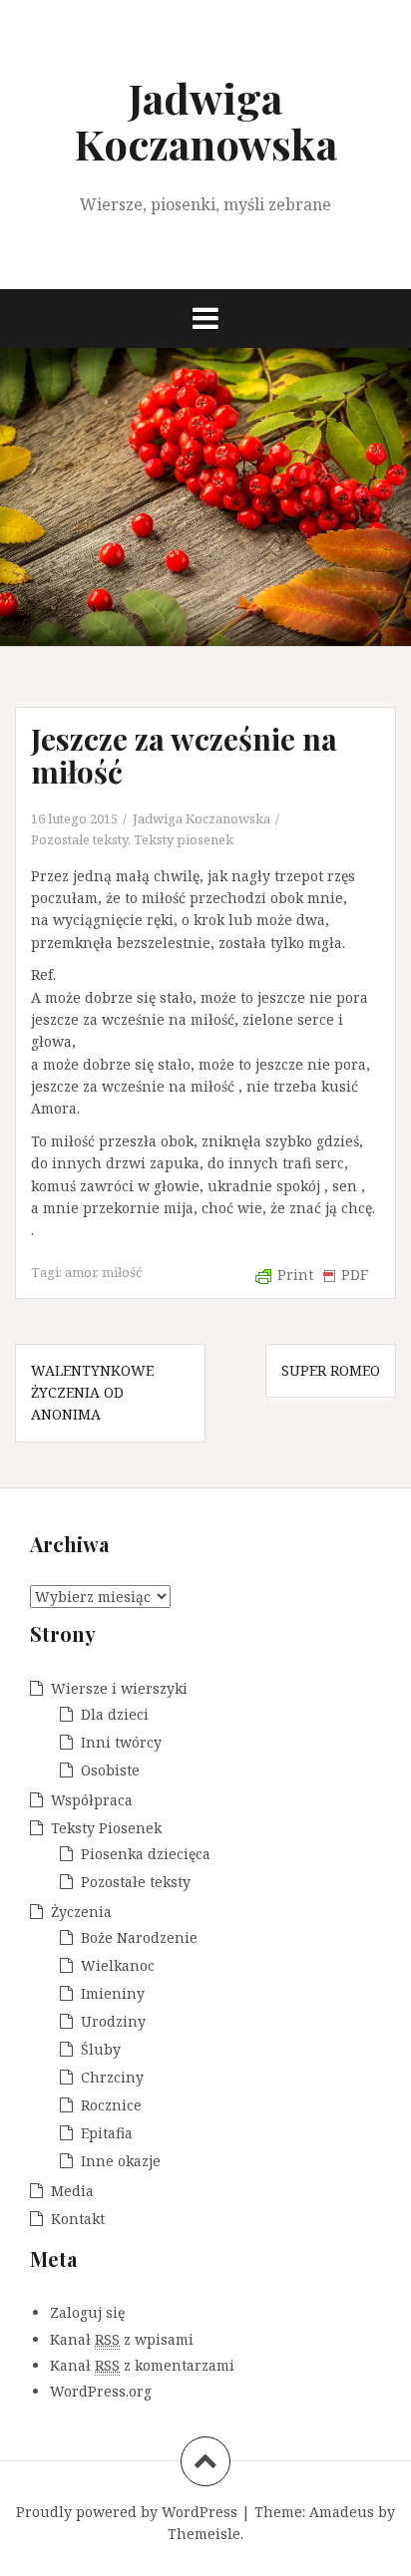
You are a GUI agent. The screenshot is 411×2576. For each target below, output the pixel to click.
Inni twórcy (121, 1742)
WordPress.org (101, 2391)
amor (80, 1272)
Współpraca (92, 1800)
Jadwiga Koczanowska (205, 121)
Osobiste (110, 1770)
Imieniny (113, 1993)
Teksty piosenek (184, 839)
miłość (122, 1272)
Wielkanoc (118, 1965)
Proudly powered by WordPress (127, 2512)
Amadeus (342, 2512)
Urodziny (113, 2021)
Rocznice (111, 2105)
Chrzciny (112, 2077)
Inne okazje (121, 2161)
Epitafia (107, 2133)
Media (72, 2191)
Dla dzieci (115, 1714)
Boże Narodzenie (139, 1937)
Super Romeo (331, 1370)
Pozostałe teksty (79, 839)
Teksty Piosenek (106, 1828)
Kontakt (78, 2219)
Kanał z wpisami (122, 2339)
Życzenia (81, 1912)
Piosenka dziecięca (146, 1854)
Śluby (101, 2049)
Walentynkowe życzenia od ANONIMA (92, 1393)
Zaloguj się (87, 2312)
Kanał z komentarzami (142, 2365)
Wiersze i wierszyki (119, 1688)
